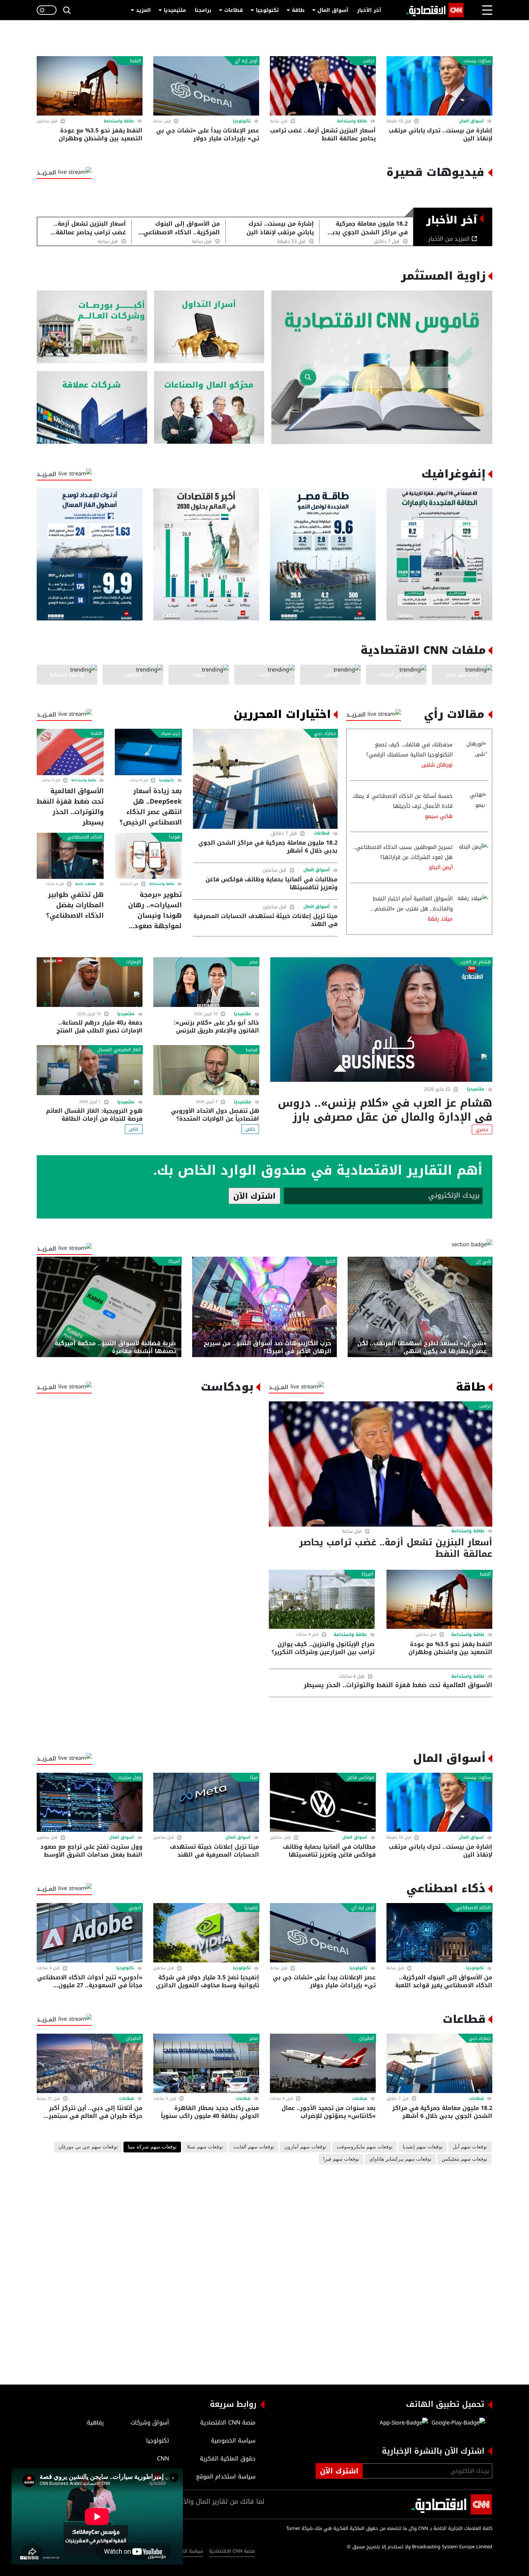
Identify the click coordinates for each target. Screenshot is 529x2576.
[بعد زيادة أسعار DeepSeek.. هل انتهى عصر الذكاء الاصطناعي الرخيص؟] (148, 752)
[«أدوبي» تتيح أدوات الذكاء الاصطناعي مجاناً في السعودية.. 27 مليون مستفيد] (90, 1933)
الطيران (367, 2038)
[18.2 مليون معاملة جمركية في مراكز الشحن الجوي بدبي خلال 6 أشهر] (265, 779)
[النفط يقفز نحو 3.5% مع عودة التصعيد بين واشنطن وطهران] (90, 86)
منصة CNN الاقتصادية (232, 2551)
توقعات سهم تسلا (205, 2147)
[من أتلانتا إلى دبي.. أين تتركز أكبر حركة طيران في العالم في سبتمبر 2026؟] (90, 2063)
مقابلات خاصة (86, 884)
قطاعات (234, 10)
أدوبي (135, 1908)
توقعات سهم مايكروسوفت (365, 2147)
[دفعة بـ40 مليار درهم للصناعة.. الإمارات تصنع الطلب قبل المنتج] (90, 982)
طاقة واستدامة (352, 121)
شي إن (483, 1261)
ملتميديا (476, 1089)
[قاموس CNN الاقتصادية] (382, 367)
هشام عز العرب (476, 962)
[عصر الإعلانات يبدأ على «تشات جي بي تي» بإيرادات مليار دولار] (206, 86)
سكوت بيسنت (477, 61)
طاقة (298, 10)
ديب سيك (171, 733)
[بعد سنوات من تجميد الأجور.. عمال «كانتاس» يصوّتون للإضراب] (323, 2063)
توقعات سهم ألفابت (254, 2147)
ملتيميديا (175, 10)
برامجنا (203, 10)
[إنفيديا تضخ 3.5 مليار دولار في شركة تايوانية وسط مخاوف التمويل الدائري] (206, 1933)
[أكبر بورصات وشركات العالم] (92, 327)
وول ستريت (130, 1777)
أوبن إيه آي (246, 61)
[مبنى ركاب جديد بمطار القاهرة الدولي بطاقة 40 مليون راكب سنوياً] (206, 2063)
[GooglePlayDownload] (456, 2423)
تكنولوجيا (267, 10)
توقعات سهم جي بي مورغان (88, 2147)
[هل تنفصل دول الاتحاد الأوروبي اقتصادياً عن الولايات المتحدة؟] (206, 1070)
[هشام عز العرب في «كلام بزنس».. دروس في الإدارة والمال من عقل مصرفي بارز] (381, 1020)
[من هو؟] (209, 408)
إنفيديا (251, 1908)
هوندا (175, 837)
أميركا (174, 1261)
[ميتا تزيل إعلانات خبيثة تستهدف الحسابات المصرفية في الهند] (206, 1802)
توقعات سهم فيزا (341, 2159)
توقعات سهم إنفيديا (423, 2147)
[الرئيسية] (435, 10)
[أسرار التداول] (209, 327)
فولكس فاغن (361, 1777)
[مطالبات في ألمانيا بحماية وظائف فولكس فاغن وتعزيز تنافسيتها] (323, 1802)
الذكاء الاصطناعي (85, 837)
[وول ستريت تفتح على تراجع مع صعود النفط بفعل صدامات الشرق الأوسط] (90, 1802)
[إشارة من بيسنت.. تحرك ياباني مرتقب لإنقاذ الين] (439, 86)
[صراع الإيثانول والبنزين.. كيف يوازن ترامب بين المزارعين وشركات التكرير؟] (322, 1599)
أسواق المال (333, 10)
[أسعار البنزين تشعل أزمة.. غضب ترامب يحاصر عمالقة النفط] (323, 86)
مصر (254, 962)
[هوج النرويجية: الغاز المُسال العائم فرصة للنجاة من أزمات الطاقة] (90, 1070)
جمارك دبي (325, 733)
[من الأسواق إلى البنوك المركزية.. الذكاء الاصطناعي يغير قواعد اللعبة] (439, 1933)
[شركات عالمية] (92, 408)
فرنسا (252, 1050)
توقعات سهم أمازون (305, 2147)
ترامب (369, 61)
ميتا (254, 1777)
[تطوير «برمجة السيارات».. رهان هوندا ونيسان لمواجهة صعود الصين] (148, 856)
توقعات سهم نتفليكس (464, 2159)
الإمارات (134, 962)
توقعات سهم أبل (470, 2147)
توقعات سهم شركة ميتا (152, 2147)
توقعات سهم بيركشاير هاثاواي (400, 2159)
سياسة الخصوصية (185, 2551)
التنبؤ (330, 1261)
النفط (135, 61)
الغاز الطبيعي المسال (119, 1050)
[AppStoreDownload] (404, 2423)
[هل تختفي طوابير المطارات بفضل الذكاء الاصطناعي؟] (70, 856)
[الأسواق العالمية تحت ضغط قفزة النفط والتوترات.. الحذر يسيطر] (70, 752)
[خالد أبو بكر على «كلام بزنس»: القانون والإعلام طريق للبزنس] (206, 982)
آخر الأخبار (369, 10)
